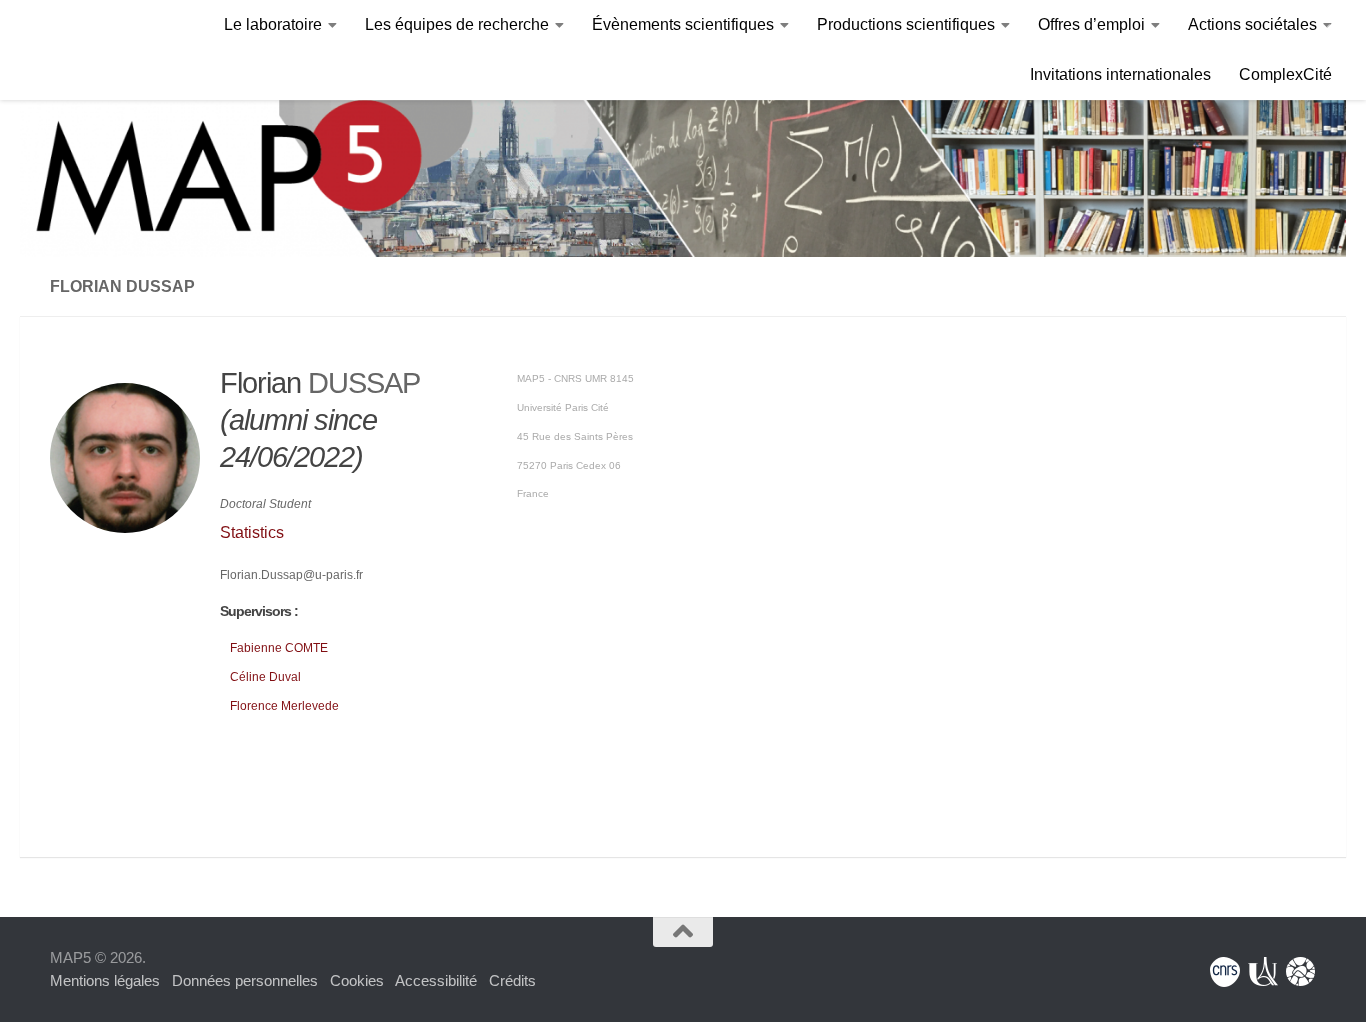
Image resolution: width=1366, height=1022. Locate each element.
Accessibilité (436, 980)
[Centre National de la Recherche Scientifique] (1225, 972)
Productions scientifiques (906, 24)
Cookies (357, 980)
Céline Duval (265, 677)
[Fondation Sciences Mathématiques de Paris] (1301, 972)
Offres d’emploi (1091, 24)
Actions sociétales (1252, 24)
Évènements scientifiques (683, 24)
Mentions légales (105, 980)
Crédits (512, 980)
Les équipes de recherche (457, 24)
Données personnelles (245, 980)
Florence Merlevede (284, 706)
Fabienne (279, 648)
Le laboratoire (273, 24)
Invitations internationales (1120, 74)
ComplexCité (1285, 74)
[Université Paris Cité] (1263, 972)
